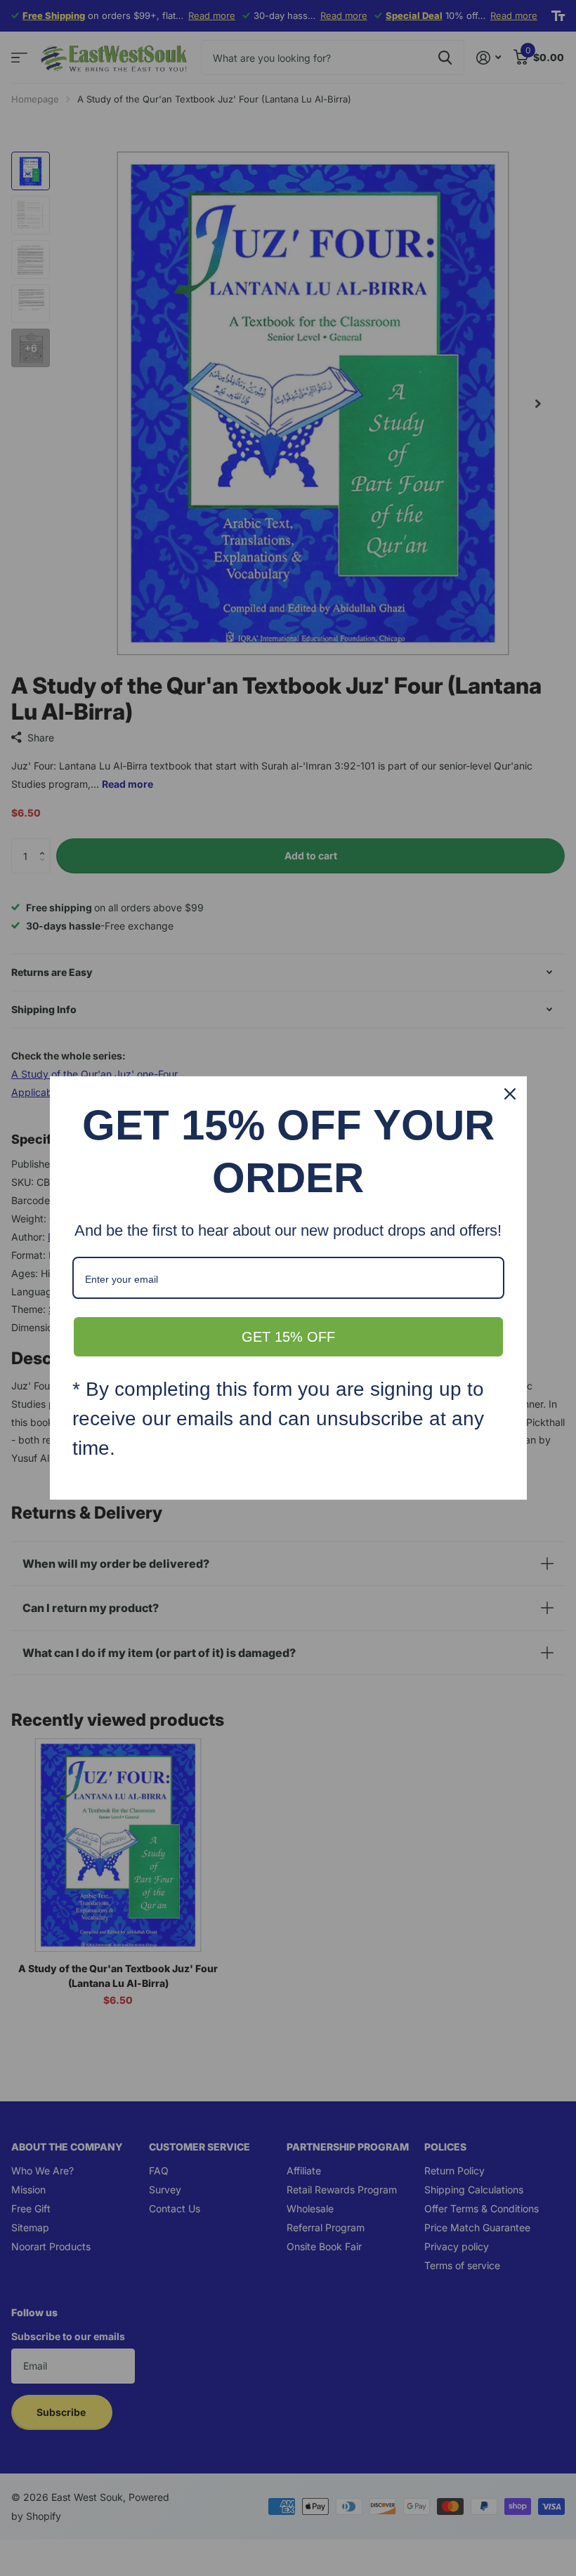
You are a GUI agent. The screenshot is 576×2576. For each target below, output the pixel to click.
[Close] (510, 1094)
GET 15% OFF (288, 1337)
